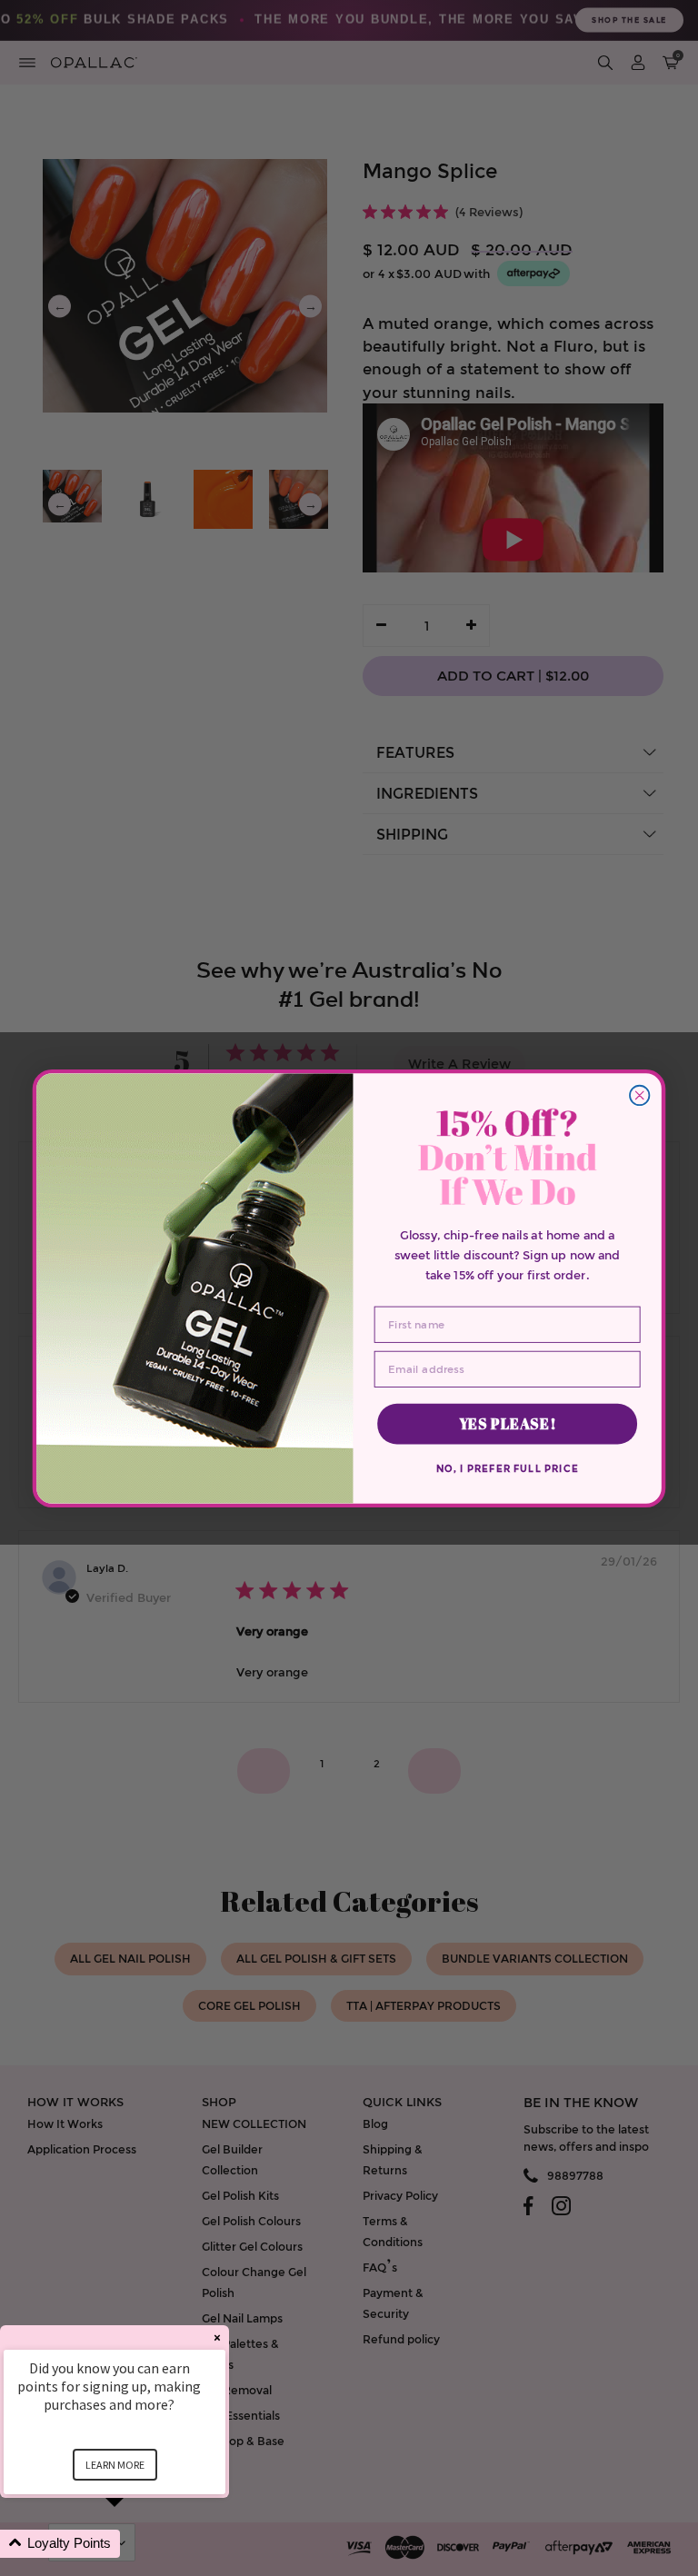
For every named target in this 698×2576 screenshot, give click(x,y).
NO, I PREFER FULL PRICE (508, 1468)
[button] (136, 2544)
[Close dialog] (639, 1094)
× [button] (217, 2337)
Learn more (115, 2465)
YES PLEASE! (508, 1423)
